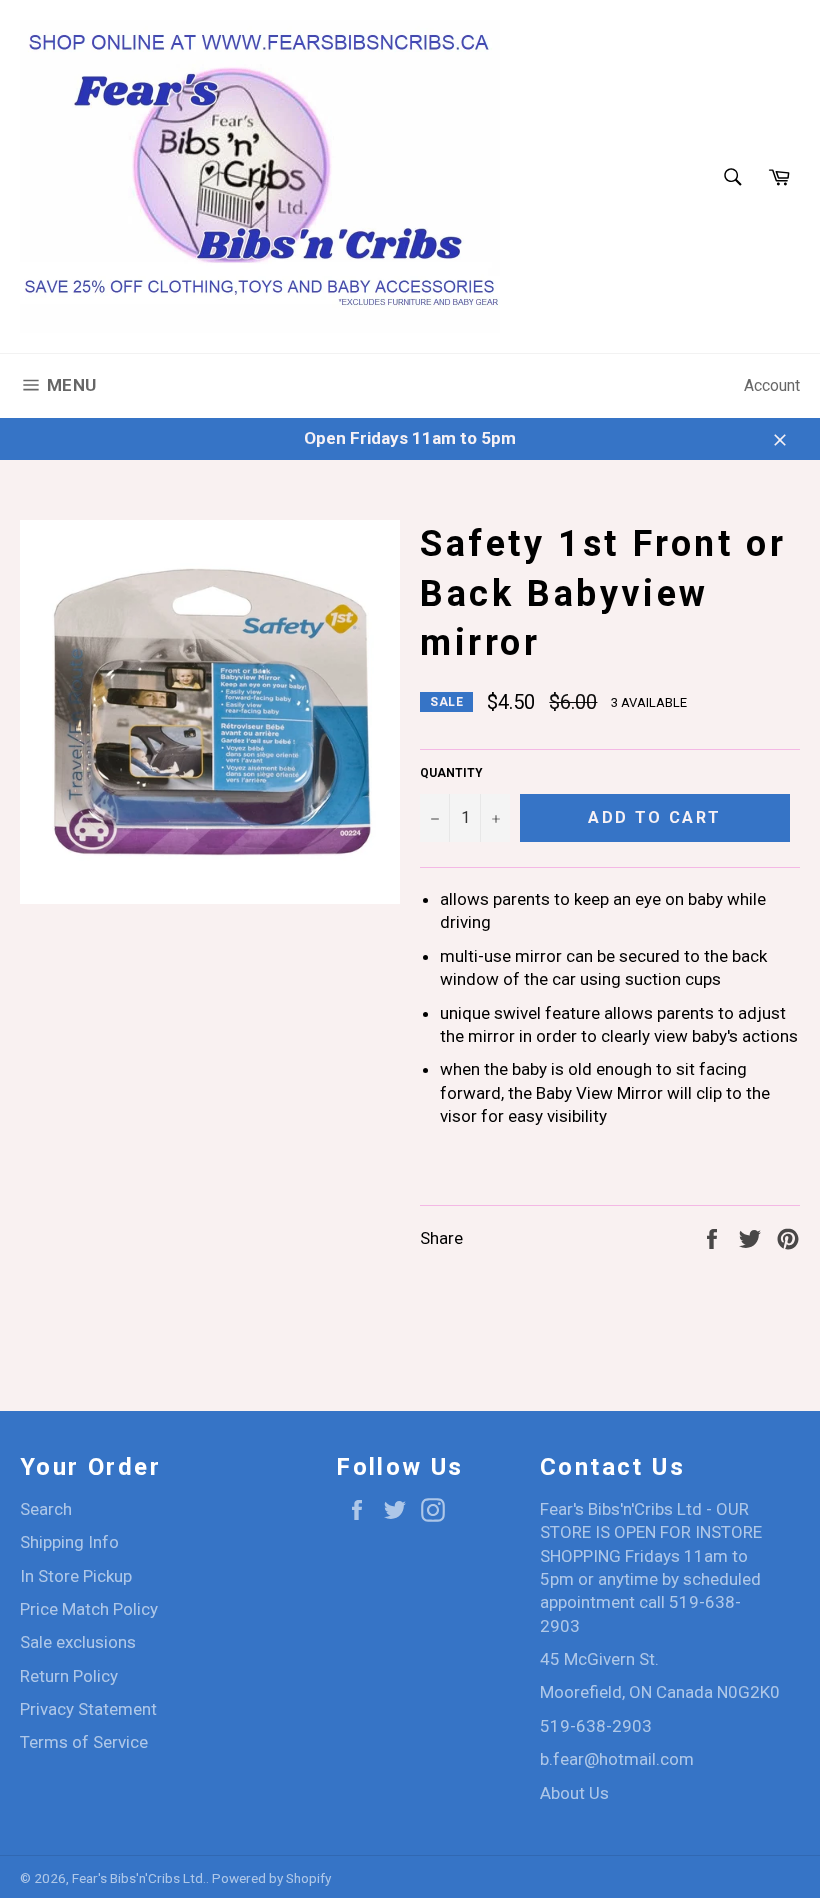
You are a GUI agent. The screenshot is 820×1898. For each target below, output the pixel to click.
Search (46, 1509)
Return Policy (69, 1676)
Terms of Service (84, 1742)
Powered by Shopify (271, 1878)
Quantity (451, 773)
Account (772, 385)
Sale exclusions (78, 1642)
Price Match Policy (89, 1609)
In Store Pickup (76, 1576)
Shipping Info (69, 1542)
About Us (574, 1793)
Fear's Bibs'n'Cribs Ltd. (139, 1878)
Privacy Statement (88, 1709)
